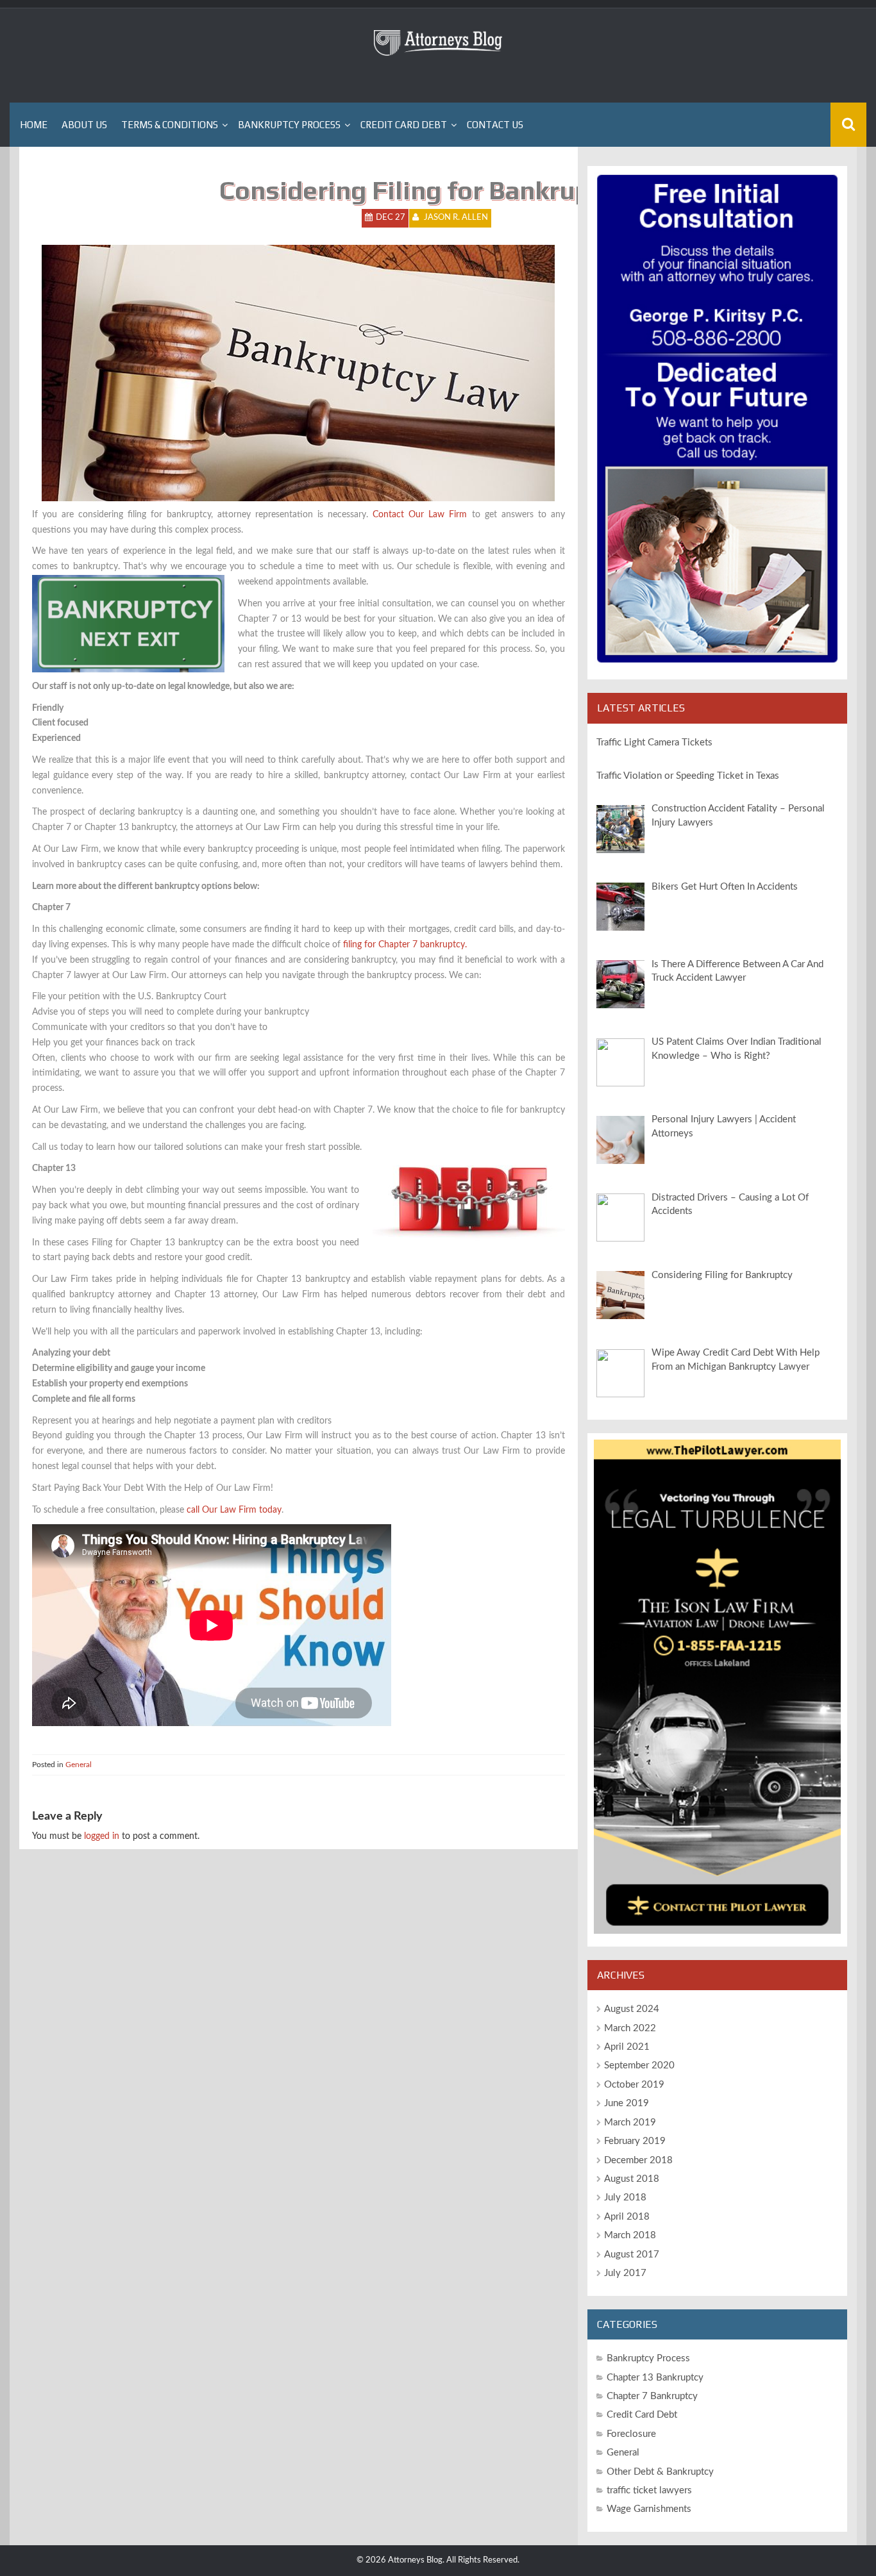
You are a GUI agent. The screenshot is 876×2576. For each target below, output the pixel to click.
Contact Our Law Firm (420, 515)
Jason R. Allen (456, 218)
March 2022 (630, 2028)
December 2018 (638, 2160)
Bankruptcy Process (289, 125)
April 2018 (627, 2217)
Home (34, 125)
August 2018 (632, 2179)
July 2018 (625, 2198)
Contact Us (495, 125)
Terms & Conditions (170, 125)
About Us (84, 125)
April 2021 (627, 2047)
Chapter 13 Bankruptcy (655, 2378)
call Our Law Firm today (234, 1510)
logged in (102, 1836)
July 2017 (625, 2273)
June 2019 (627, 2103)
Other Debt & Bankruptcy (660, 2472)
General (79, 1765)
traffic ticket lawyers (649, 2490)
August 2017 (632, 2255)
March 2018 (630, 2235)
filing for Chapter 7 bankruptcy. (405, 945)
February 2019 (635, 2141)
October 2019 (634, 2085)
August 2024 (632, 2009)
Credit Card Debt (404, 125)
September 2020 (639, 2065)
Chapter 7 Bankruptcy (652, 2396)
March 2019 (630, 2123)
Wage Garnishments (649, 2509)
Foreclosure (631, 2434)
